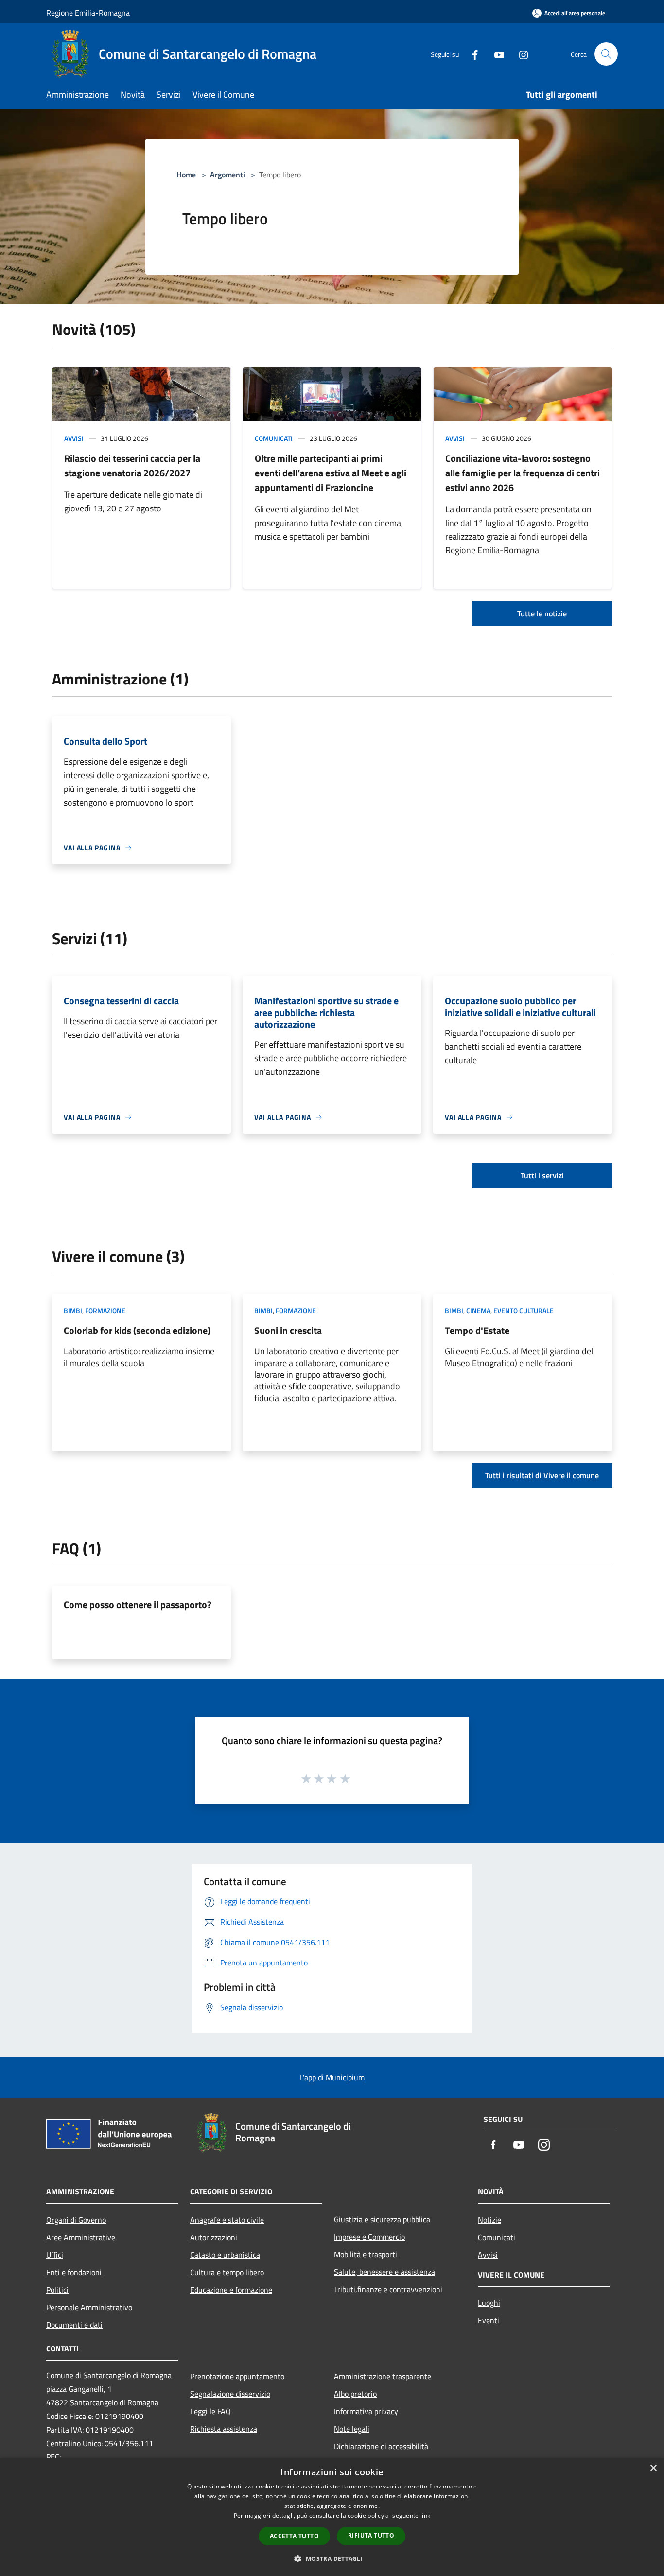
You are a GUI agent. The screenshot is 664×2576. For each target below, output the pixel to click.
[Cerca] (606, 54)
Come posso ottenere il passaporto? (138, 1604)
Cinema (478, 1310)
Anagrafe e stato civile (227, 2220)
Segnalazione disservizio (230, 2394)
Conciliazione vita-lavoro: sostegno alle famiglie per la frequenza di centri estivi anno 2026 (523, 473)
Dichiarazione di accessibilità (381, 2446)
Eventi (489, 2320)
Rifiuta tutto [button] (371, 2535)
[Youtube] (495, 54)
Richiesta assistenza (224, 2429)
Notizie (489, 2220)
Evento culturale (524, 1310)
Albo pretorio (355, 2394)
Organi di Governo (76, 2220)
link (425, 2515)
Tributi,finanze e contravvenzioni (388, 2289)
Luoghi (489, 2303)
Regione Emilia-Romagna (88, 13)
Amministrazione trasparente (383, 2376)
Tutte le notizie (542, 613)
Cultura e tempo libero (227, 2272)
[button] (332, 2558)
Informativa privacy (366, 2411)
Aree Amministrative (81, 2237)
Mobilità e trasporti (366, 2254)
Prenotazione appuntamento (237, 2376)
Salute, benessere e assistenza (384, 2272)
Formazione (105, 1310)
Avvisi (74, 438)
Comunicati (274, 438)
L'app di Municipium (332, 2077)
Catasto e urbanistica (225, 2255)
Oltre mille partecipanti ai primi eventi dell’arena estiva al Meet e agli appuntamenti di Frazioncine (331, 473)
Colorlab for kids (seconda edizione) (137, 1330)
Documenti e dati (74, 2325)
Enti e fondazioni (74, 2272)
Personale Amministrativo (89, 2307)
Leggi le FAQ (210, 2411)
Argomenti (227, 175)
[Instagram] (520, 54)
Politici (57, 2290)
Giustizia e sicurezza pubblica (382, 2219)
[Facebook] (471, 54)
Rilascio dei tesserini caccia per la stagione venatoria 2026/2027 (132, 465)
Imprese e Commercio (369, 2237)
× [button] (653, 2468)
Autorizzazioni (214, 2237)
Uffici (55, 2255)
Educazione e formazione (231, 2290)
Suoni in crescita (288, 1330)
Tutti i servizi (542, 1175)
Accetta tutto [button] (294, 2536)
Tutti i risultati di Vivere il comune (542, 1475)
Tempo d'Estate (477, 1330)
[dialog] (332, 2517)
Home (186, 175)
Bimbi (73, 1310)
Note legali (352, 2429)
